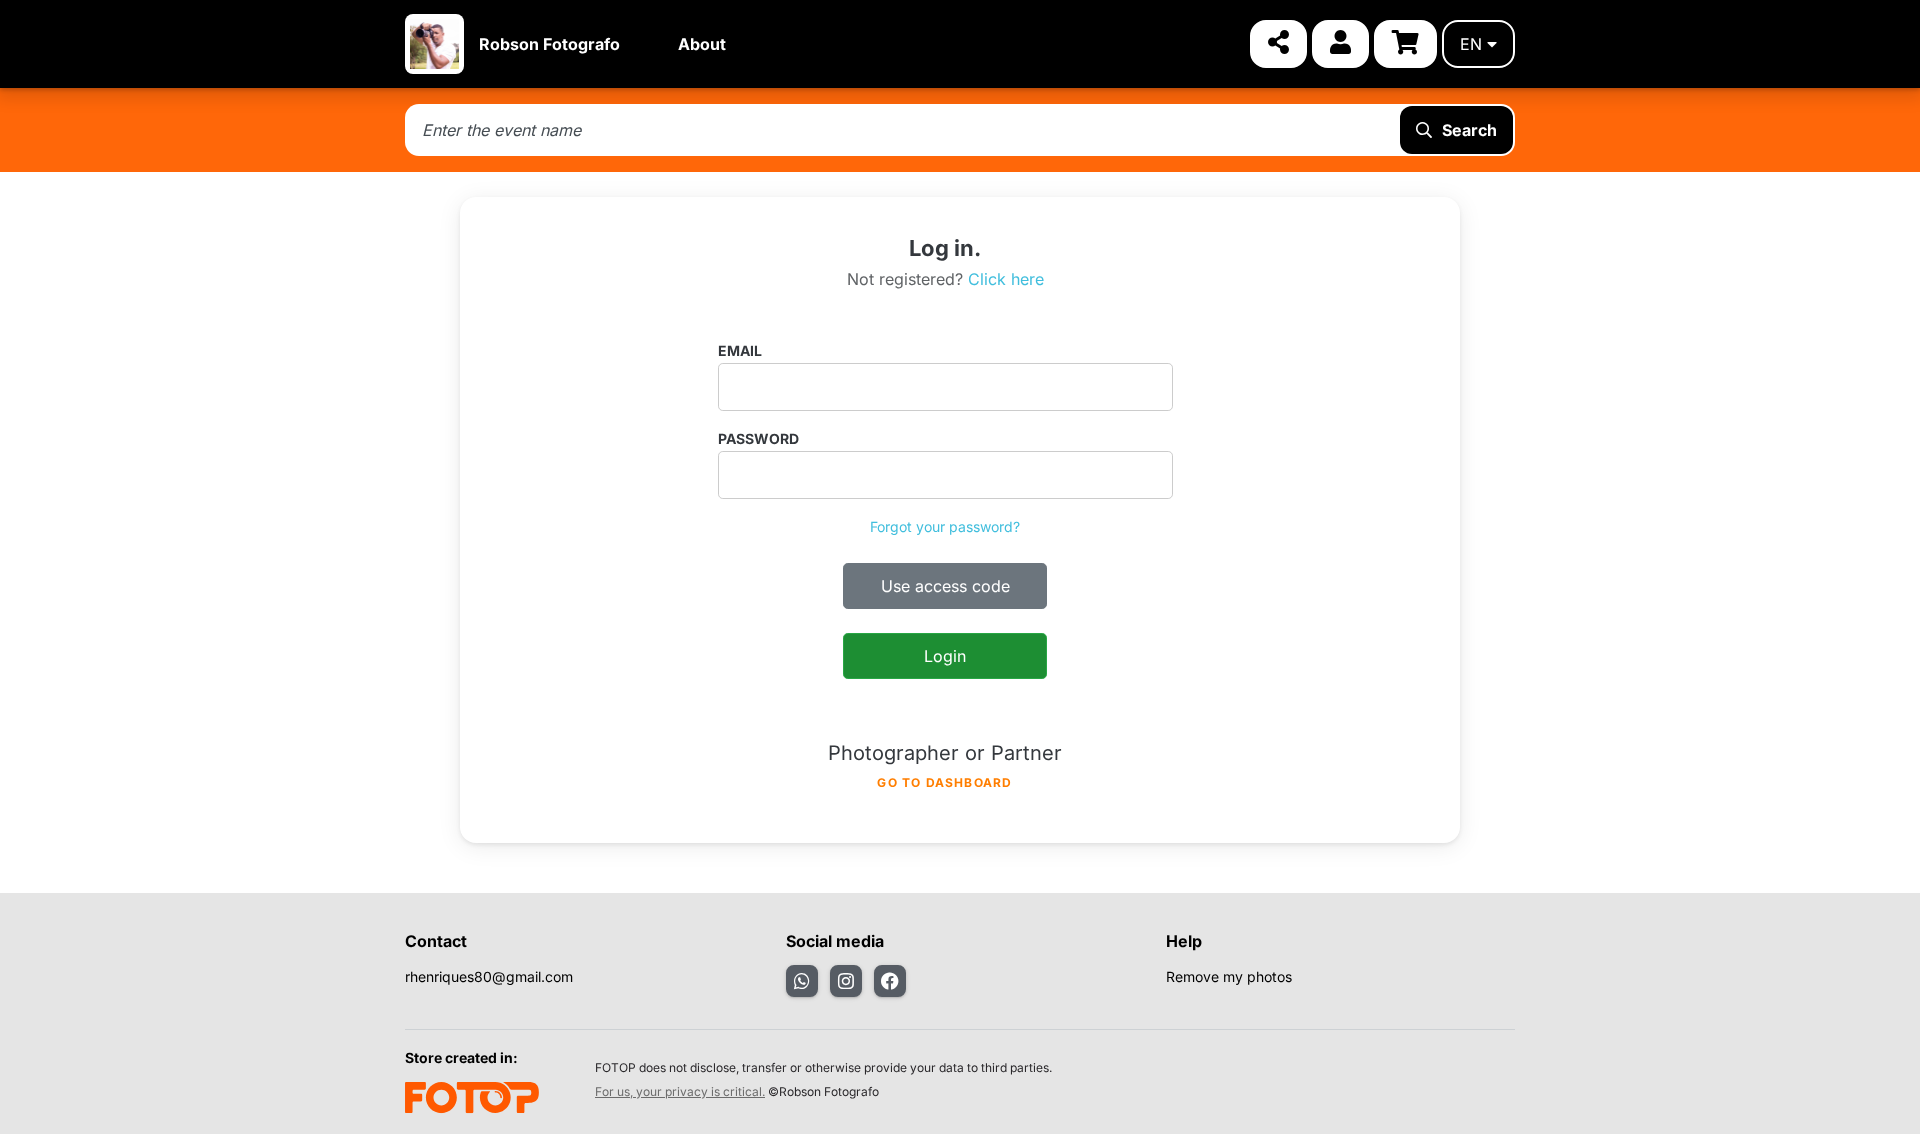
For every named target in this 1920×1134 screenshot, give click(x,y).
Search (1469, 130)
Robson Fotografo (549, 44)
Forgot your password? (945, 526)
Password (758, 438)
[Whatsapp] (802, 981)
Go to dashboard (944, 782)
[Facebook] (890, 981)
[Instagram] (846, 981)
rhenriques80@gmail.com (489, 976)
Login (945, 656)
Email (740, 350)
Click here (1006, 279)
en (1471, 44)
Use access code (945, 586)
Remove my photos (1229, 976)
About (702, 44)
